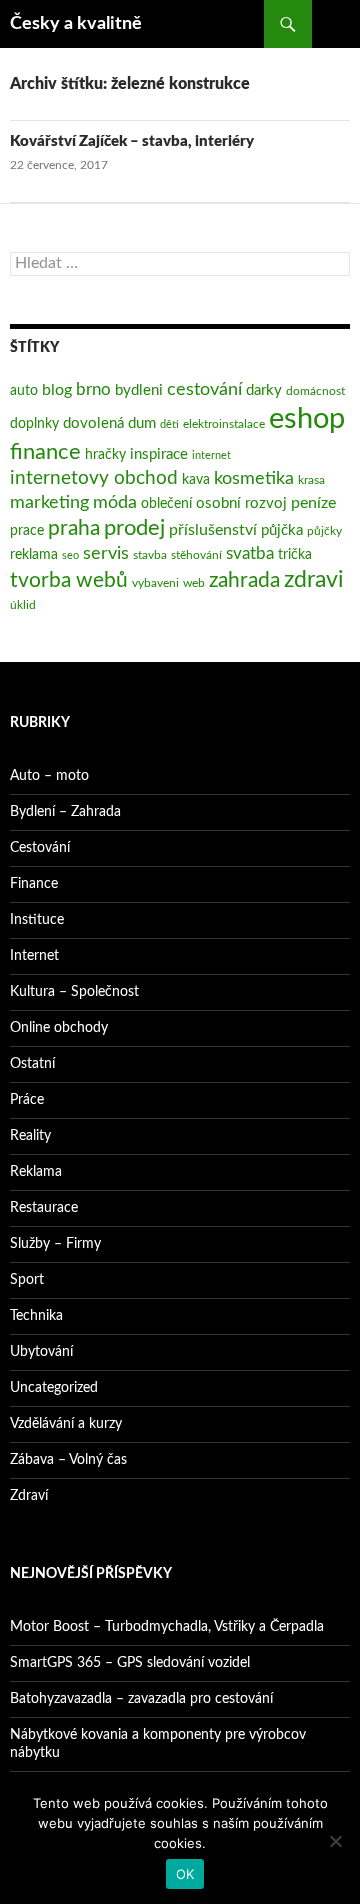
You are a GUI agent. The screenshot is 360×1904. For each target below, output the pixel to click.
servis (106, 553)
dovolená (93, 423)
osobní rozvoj (241, 503)
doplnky (34, 424)
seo (70, 555)
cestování (204, 389)
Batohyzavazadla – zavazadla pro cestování (141, 1699)
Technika (36, 1316)
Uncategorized (54, 1388)
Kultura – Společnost (74, 992)
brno (93, 389)
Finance (34, 884)
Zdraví (29, 1496)
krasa (311, 480)
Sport (27, 1280)
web (194, 583)
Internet (34, 956)
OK (185, 1874)
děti (169, 424)
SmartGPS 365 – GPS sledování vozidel (130, 1663)
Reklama (36, 1172)
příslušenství (213, 530)
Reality (30, 1136)
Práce (27, 1100)
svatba (250, 553)
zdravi (314, 580)
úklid (23, 605)
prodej (134, 528)
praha (74, 528)
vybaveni (155, 583)
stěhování (196, 555)
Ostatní (32, 1064)
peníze (313, 503)
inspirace (159, 454)
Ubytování (41, 1352)
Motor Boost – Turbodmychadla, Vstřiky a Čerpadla (167, 1627)
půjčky (324, 531)
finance (45, 452)
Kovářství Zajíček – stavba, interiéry (132, 141)
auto (24, 391)
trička (295, 555)
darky (264, 390)
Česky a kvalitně (76, 24)
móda (115, 502)
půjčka (282, 530)
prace (27, 531)
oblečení (166, 504)
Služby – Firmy (55, 1244)
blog (57, 390)
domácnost (315, 391)
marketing (49, 502)
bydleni (139, 390)
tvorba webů (69, 580)
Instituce (37, 920)
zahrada (244, 580)
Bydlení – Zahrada (65, 812)
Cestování (40, 848)
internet (211, 455)
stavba (150, 555)
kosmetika (254, 478)
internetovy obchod (94, 478)
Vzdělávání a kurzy (66, 1424)
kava (196, 480)
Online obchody (59, 1028)
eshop (307, 419)
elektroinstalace (224, 424)
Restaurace (44, 1208)
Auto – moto (49, 776)
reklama (34, 555)
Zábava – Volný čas (68, 1460)
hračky (105, 455)
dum (142, 423)
